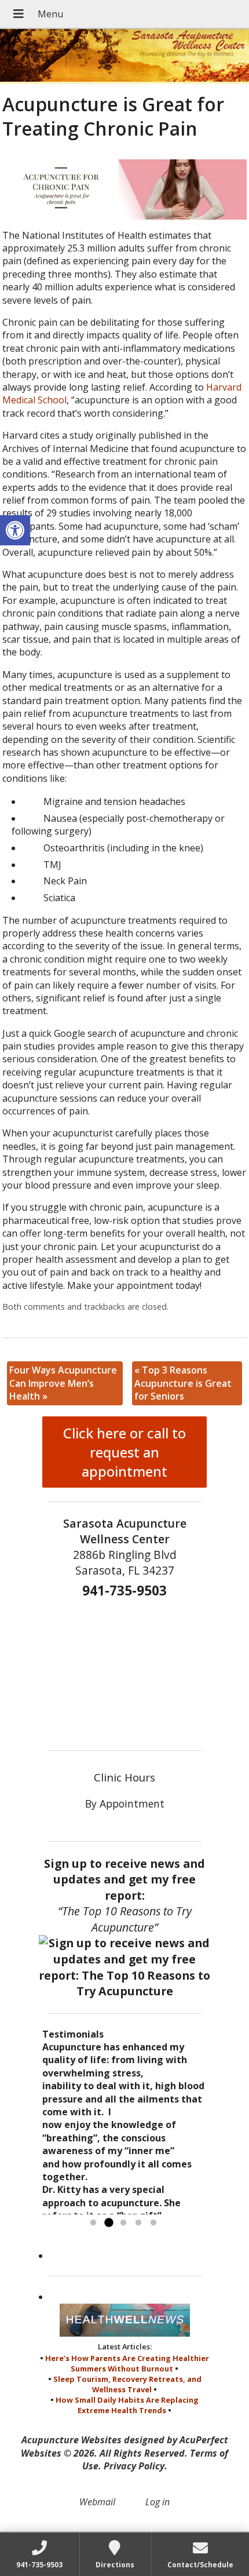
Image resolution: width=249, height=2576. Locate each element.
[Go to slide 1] (93, 2223)
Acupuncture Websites (72, 2440)
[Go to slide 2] (108, 2223)
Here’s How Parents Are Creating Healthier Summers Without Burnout (127, 2363)
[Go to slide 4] (138, 2223)
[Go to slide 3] (123, 2223)
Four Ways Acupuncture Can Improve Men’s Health (63, 1383)
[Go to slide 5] (153, 2223)
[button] (15, 530)
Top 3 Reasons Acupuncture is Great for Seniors (183, 1383)
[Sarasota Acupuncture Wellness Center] (124, 57)
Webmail (97, 2502)
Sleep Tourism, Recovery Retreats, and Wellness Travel (127, 2384)
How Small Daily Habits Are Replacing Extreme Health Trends (127, 2405)
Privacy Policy (134, 2466)
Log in (158, 2502)
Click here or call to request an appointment (124, 1452)
